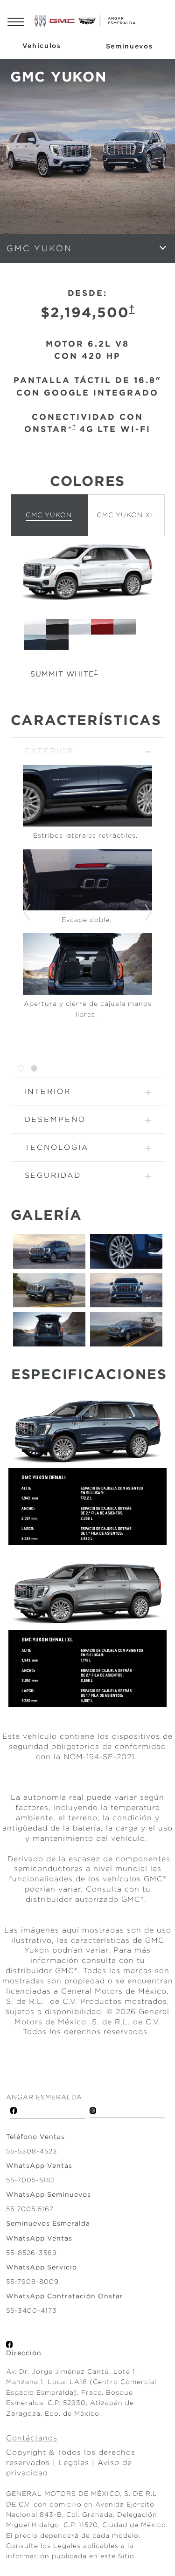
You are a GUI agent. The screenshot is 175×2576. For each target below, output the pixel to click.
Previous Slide (27, 912)
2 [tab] (34, 1069)
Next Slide (148, 912)
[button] (132, 308)
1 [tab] (21, 1069)
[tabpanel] (87, 896)
